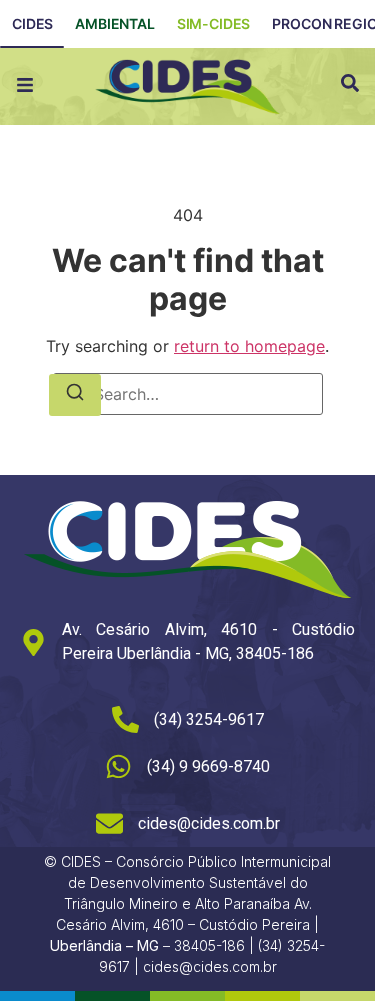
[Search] (75, 395)
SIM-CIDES (214, 23)
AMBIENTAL (115, 23)
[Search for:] (188, 394)
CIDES (32, 23)
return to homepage (249, 346)
